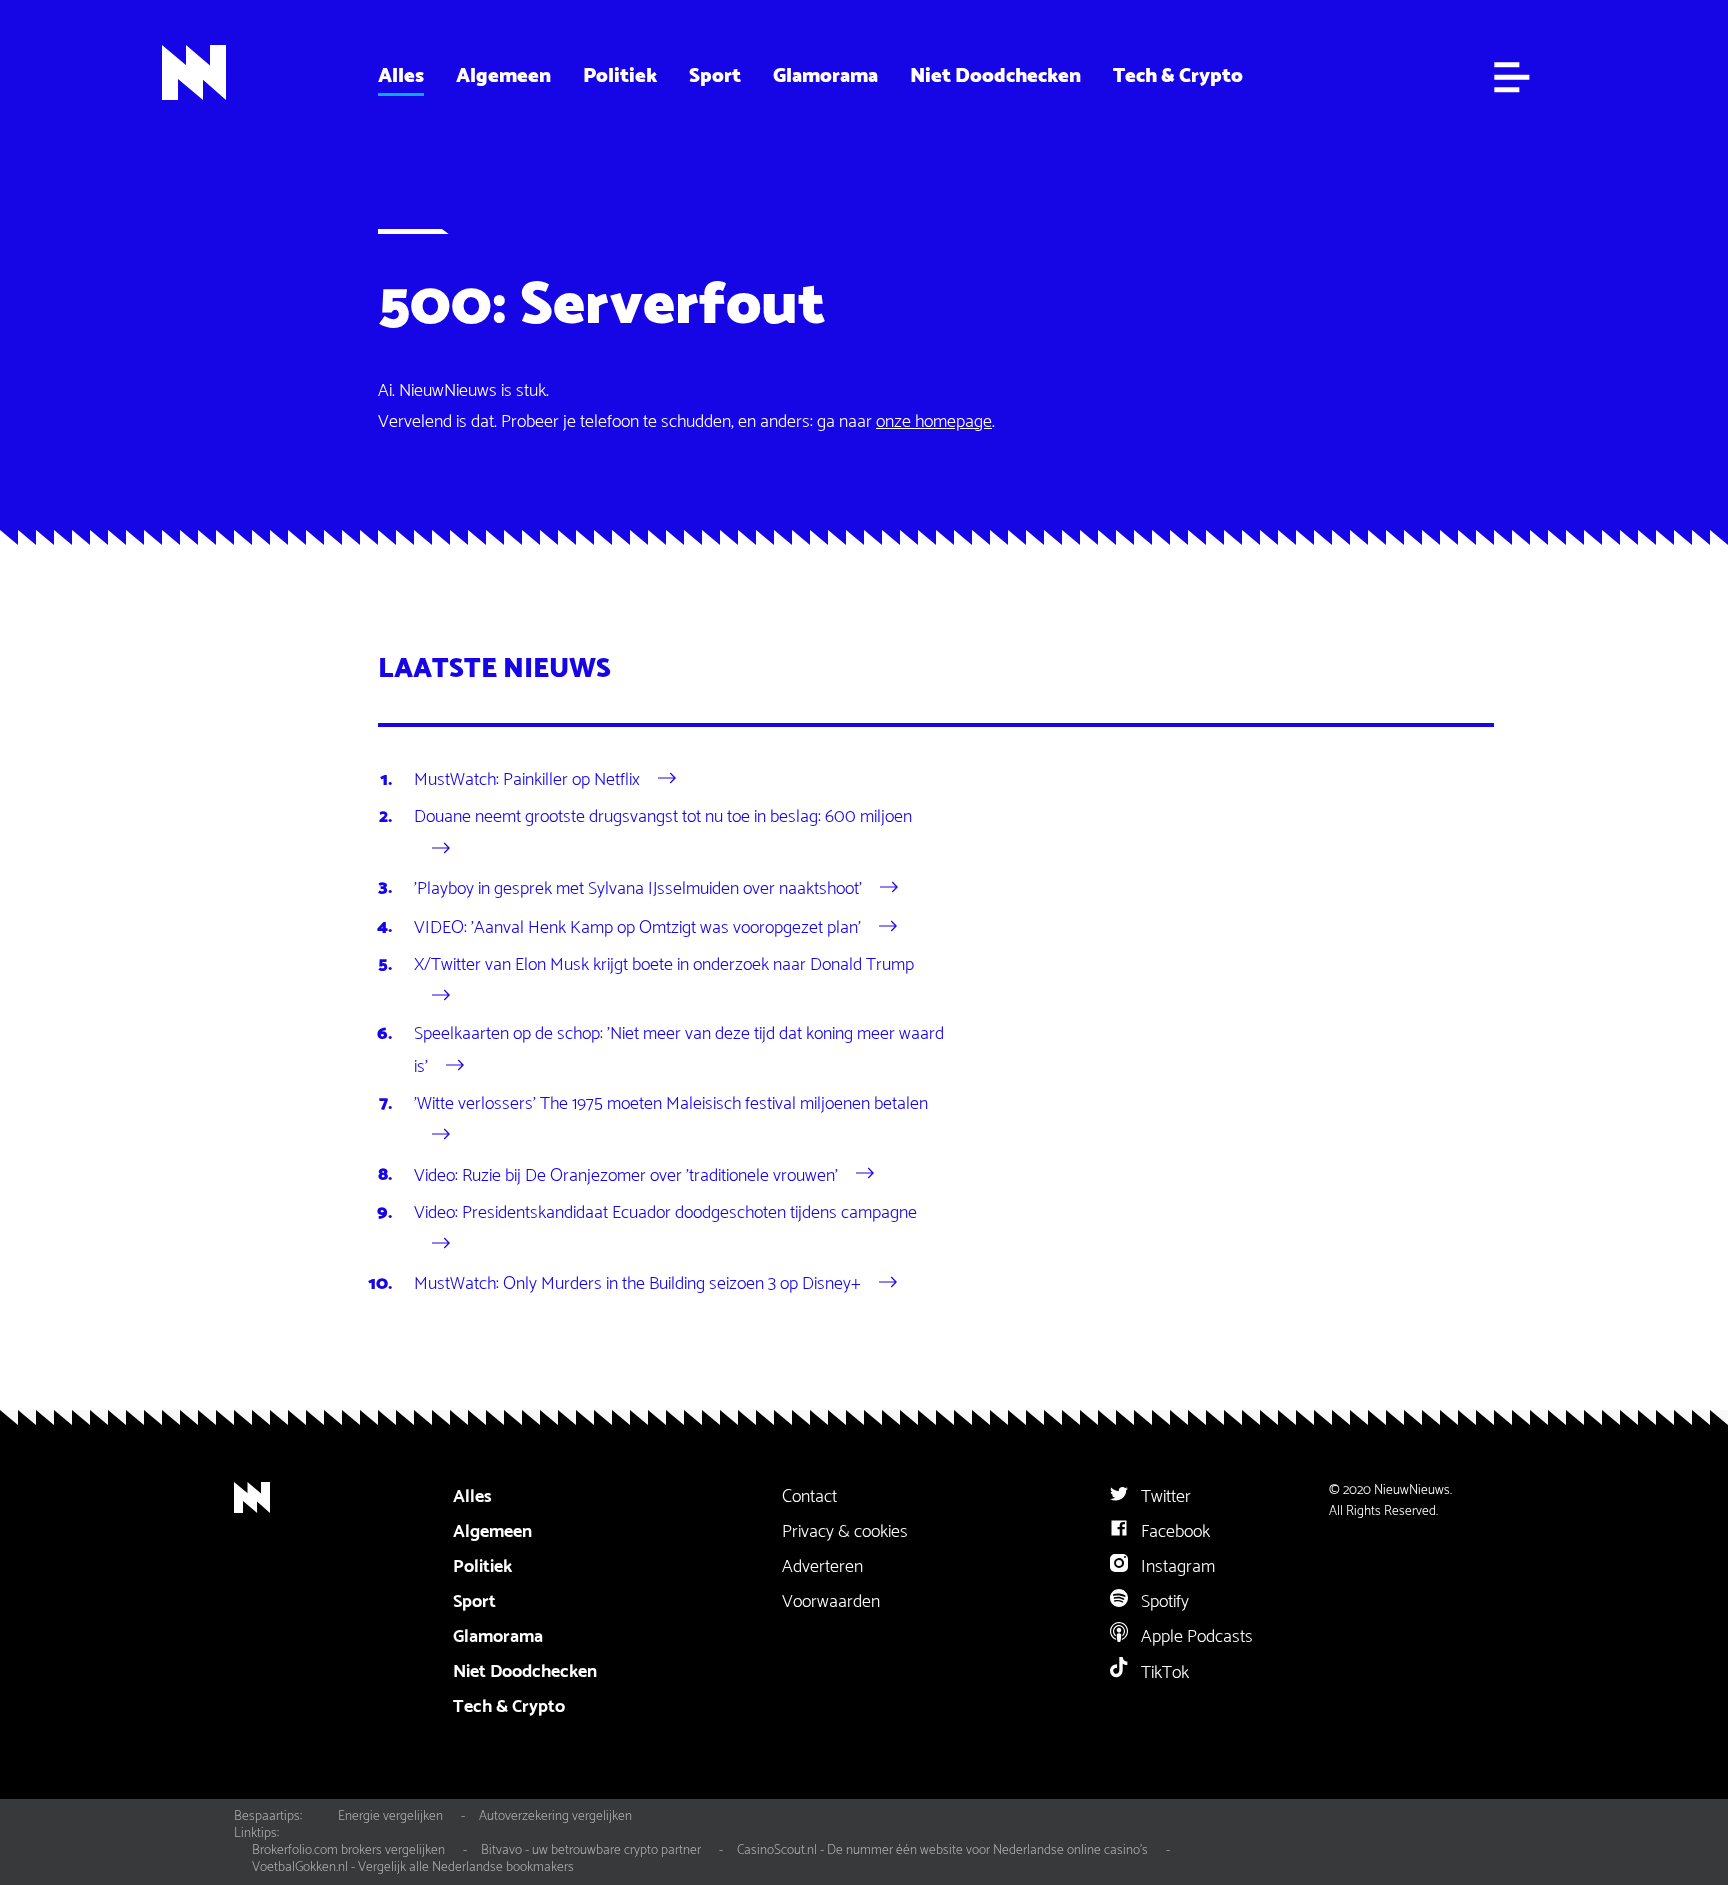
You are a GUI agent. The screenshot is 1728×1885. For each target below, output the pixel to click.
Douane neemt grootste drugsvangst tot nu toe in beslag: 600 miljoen (663, 817)
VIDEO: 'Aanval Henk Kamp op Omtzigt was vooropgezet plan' (637, 927)
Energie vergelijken (390, 1816)
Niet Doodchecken (995, 76)
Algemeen (503, 76)
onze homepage (934, 422)
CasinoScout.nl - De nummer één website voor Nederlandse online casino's (942, 1850)
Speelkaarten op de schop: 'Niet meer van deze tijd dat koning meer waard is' (679, 1050)
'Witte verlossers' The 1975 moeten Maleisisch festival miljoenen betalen (671, 1104)
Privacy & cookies (845, 1532)
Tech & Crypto (1178, 76)
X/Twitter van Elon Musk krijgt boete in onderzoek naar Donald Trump (664, 965)
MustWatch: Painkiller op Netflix (527, 780)
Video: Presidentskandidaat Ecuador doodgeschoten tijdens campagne (665, 1213)
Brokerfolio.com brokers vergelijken (348, 1850)
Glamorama (825, 76)
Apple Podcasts (1195, 1637)
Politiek (620, 76)
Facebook (1173, 1532)
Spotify (1163, 1602)
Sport (715, 76)
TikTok (1163, 1673)
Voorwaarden (831, 1602)
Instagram (1176, 1567)
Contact (809, 1497)
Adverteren (822, 1567)
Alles (401, 76)
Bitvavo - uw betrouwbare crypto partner (591, 1850)
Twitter (1164, 1497)
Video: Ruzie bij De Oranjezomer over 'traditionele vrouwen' (626, 1175)
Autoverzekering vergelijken (555, 1816)
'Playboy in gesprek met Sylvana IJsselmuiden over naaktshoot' (638, 888)
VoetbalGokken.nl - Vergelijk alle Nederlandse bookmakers (413, 1867)
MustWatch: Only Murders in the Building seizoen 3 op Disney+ (637, 1284)
